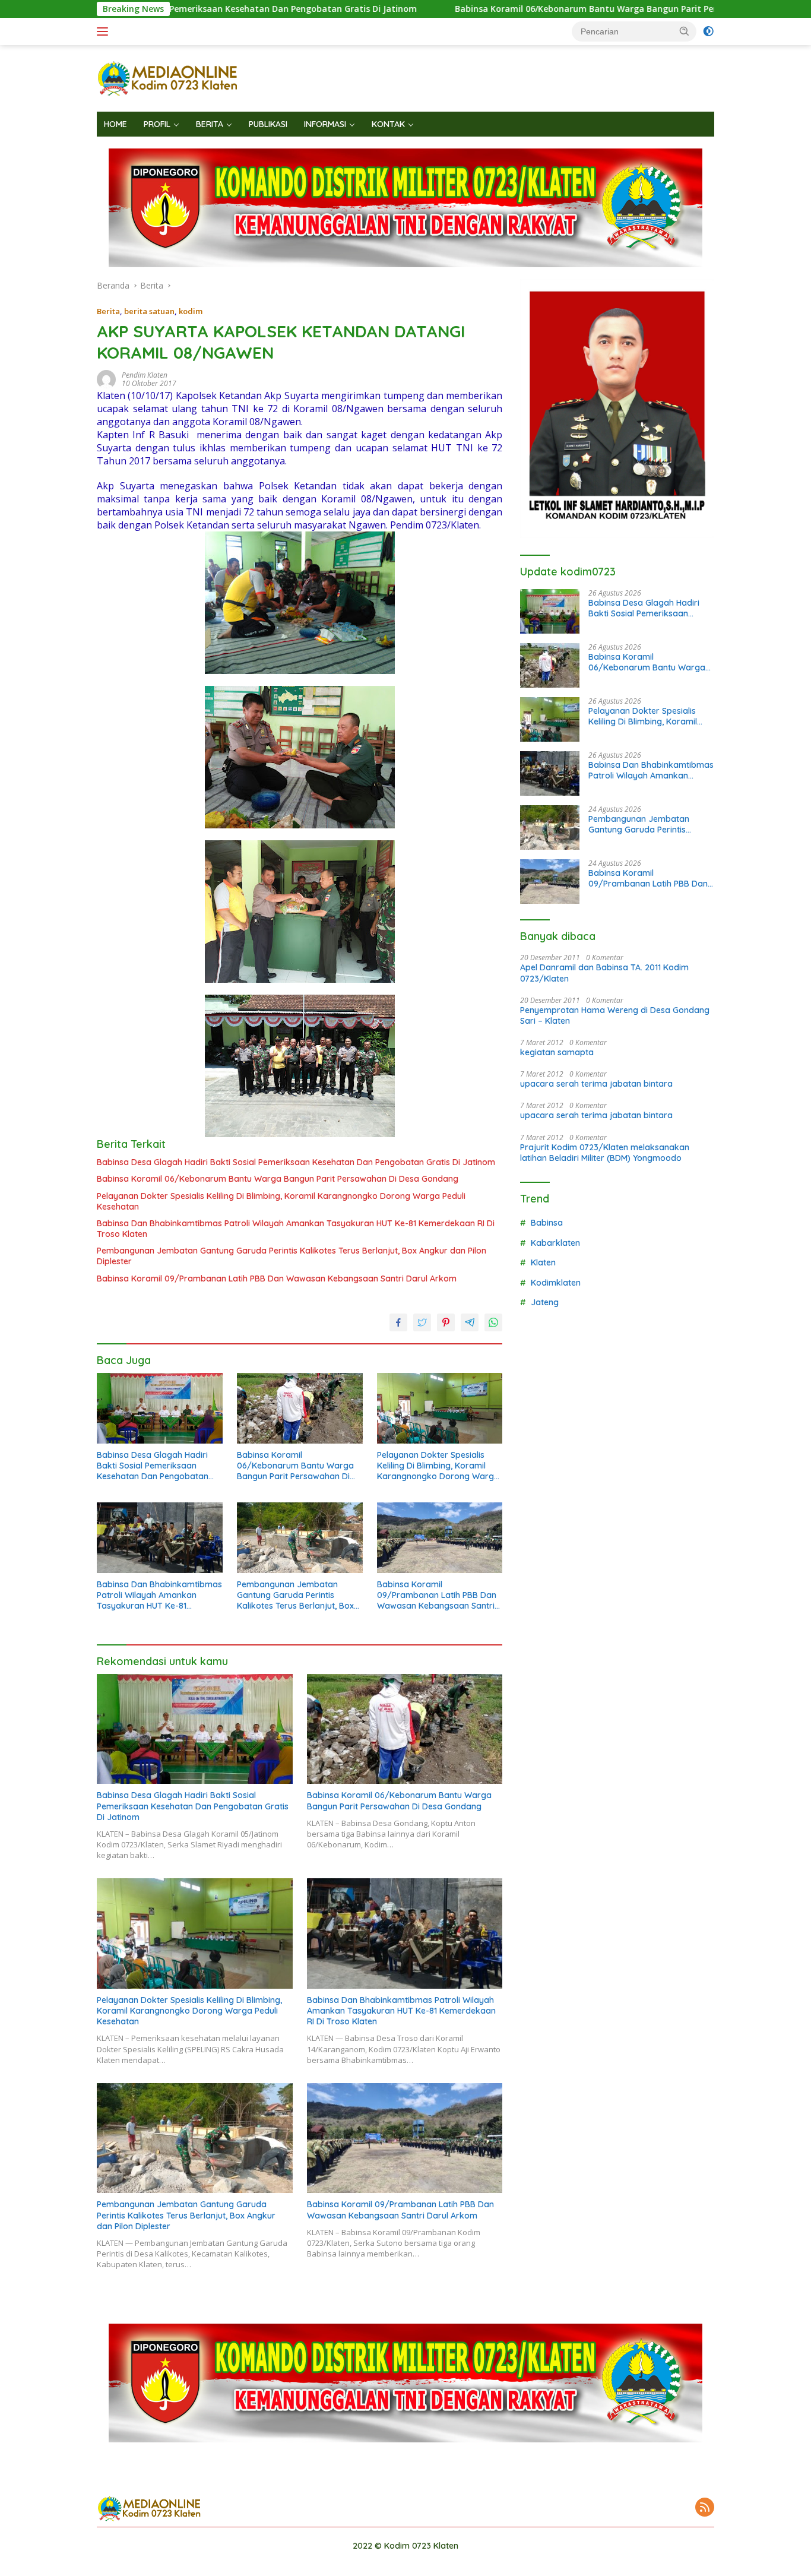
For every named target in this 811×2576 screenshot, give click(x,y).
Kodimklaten (556, 1283)
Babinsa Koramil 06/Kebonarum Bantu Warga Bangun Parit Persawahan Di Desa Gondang (515, 9)
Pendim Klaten (145, 375)
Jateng (545, 1302)
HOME (115, 124)
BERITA (210, 124)
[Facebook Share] (398, 1322)
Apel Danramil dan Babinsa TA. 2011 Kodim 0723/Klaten (604, 973)
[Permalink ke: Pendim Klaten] (106, 379)
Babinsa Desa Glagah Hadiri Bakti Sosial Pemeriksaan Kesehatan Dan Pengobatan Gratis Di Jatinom (296, 1162)
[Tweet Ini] (422, 1322)
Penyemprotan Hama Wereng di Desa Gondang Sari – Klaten (615, 1015)
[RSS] (705, 2508)
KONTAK (388, 124)
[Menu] (105, 31)
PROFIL (157, 124)
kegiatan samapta (557, 1052)
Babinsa (547, 1223)
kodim (191, 311)
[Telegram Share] (470, 1322)
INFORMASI (325, 124)
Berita (108, 311)
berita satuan (149, 311)
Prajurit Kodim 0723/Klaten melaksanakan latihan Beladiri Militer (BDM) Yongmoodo (605, 1153)
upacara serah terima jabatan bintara (596, 1084)
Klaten (543, 1262)
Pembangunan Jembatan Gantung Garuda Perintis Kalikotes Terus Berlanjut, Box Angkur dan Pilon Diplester (292, 1256)
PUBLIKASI (268, 124)
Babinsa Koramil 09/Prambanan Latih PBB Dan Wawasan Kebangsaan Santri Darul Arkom (277, 1278)
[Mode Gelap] (708, 31)
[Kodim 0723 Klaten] (168, 77)
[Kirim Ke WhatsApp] (493, 1322)
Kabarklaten (555, 1243)
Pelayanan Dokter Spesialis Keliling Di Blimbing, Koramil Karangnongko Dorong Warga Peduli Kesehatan (281, 1201)
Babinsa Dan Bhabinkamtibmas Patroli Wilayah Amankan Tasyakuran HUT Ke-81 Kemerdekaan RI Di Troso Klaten (296, 1229)
